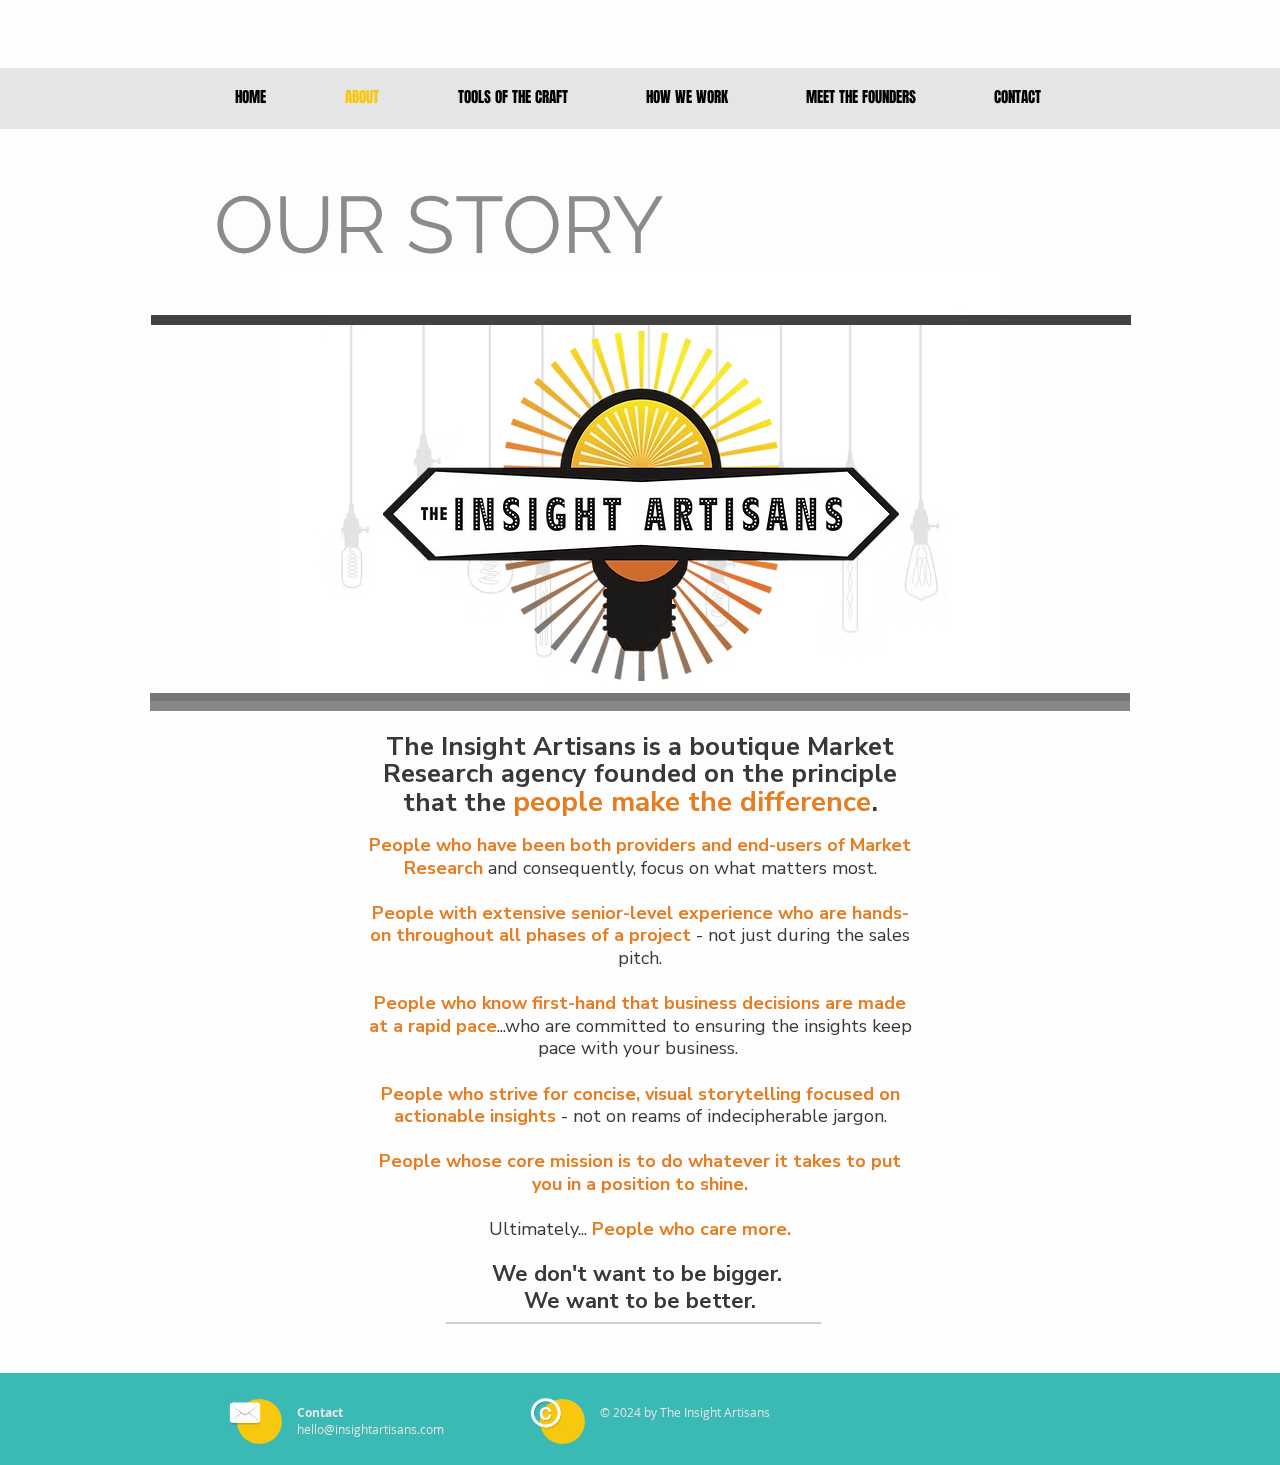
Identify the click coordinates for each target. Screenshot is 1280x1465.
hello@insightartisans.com (370, 1429)
